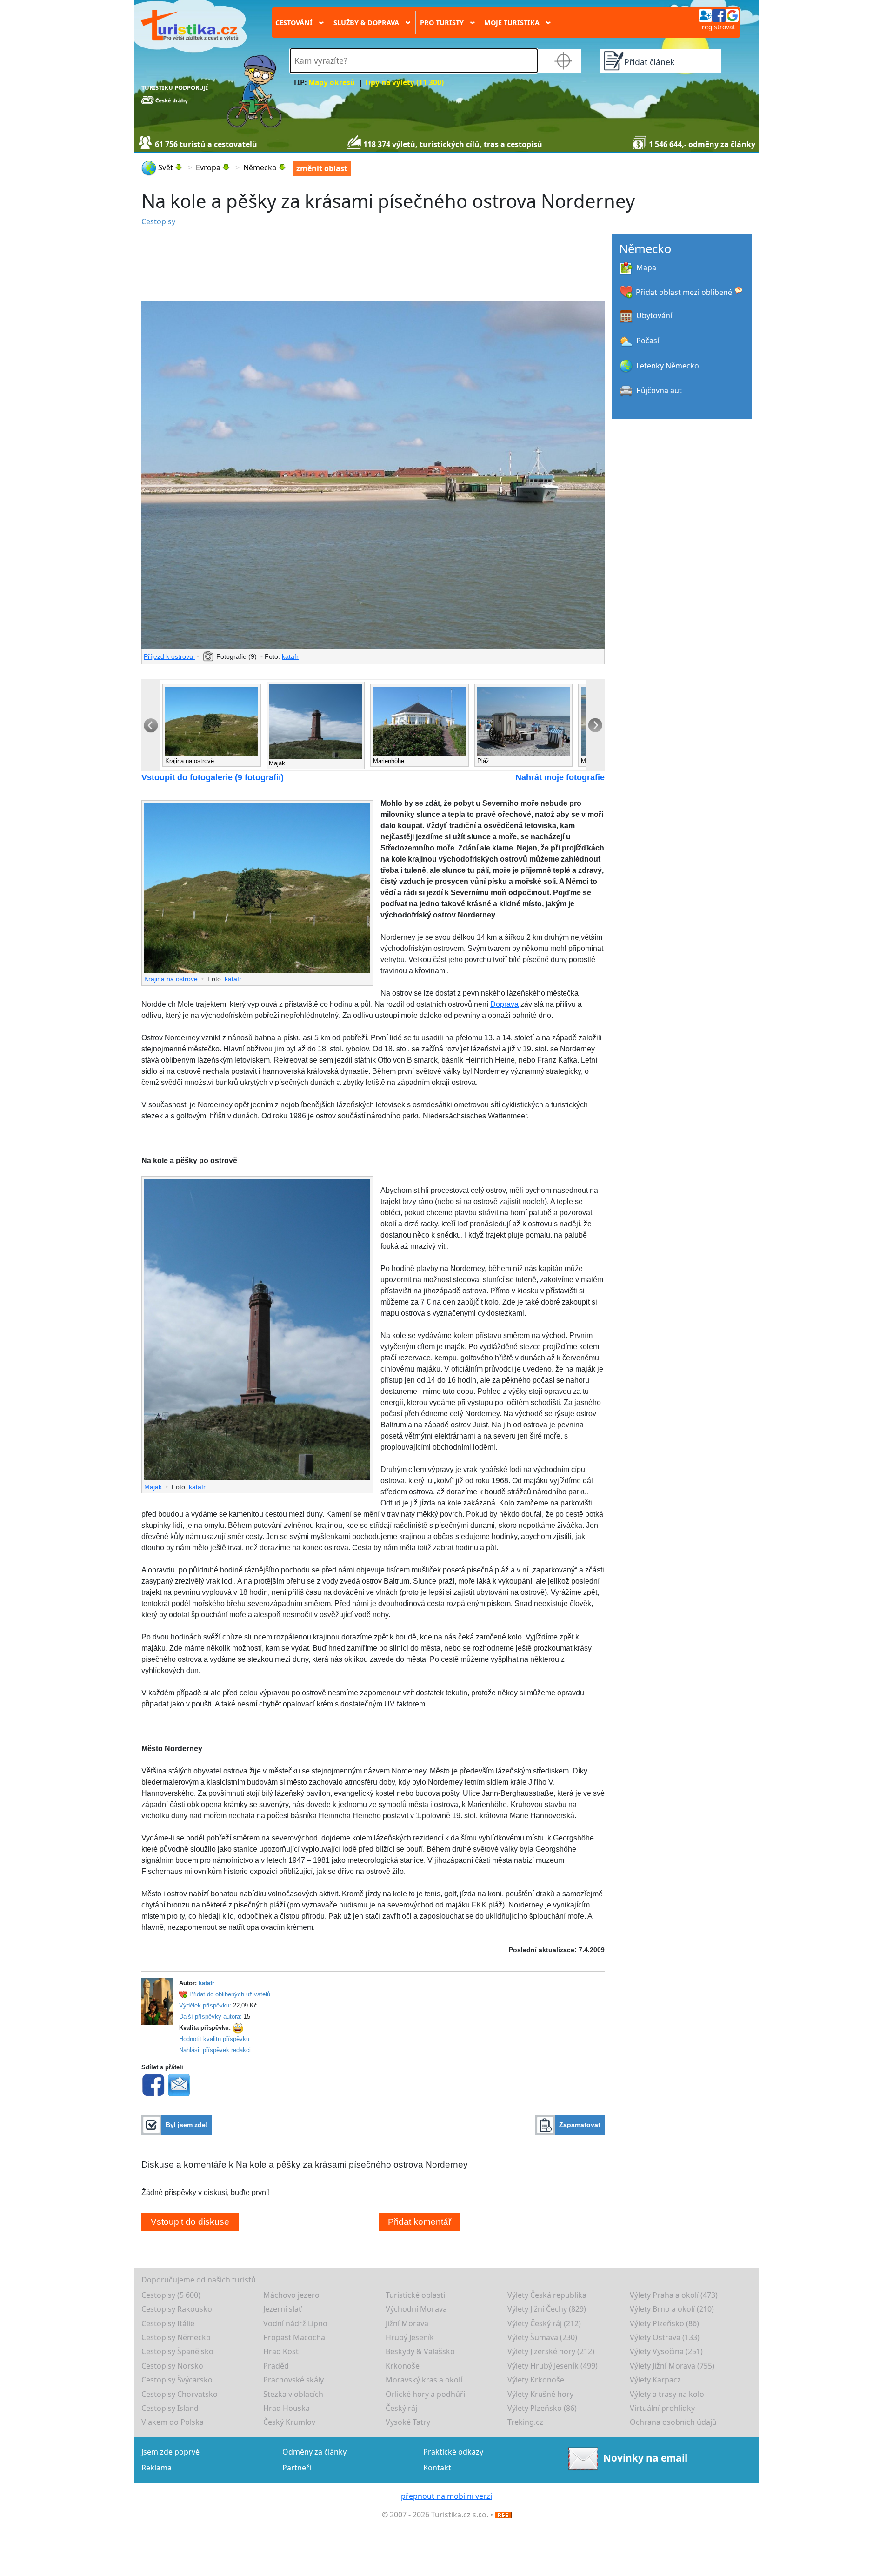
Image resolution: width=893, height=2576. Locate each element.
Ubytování (654, 315)
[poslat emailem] (179, 2084)
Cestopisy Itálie (168, 2323)
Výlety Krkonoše (536, 2380)
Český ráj (401, 2408)
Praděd (276, 2366)
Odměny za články (314, 2452)
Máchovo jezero (291, 2295)
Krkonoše (403, 2366)
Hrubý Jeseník (410, 2337)
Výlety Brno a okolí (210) (672, 2309)
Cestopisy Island (170, 2408)
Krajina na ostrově (172, 979)
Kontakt (437, 2468)
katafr (290, 656)
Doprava (504, 1004)
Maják (154, 1487)
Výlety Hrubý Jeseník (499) (553, 2366)
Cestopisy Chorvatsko (180, 2394)
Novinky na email (645, 2457)
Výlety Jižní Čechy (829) (547, 2309)
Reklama (157, 2468)
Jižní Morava (407, 2323)
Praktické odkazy (453, 2452)
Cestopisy (158, 221)
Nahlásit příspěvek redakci (215, 2050)
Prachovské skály (293, 2380)
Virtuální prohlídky (662, 2408)
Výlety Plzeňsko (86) (664, 2323)
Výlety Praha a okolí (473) (674, 2295)
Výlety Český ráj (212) (544, 2323)
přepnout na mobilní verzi (446, 2496)
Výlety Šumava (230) (542, 2337)
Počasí (648, 341)
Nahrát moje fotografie (560, 777)
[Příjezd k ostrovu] (373, 475)
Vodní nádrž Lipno (295, 2323)
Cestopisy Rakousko (177, 2309)
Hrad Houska (287, 2408)
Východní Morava (416, 2309)
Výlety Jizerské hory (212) (551, 2351)
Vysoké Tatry (408, 2422)
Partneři (297, 2468)
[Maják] (257, 1330)
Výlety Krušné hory (540, 2394)
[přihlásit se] (719, 15)
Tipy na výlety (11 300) (404, 83)
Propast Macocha (294, 2337)
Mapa (646, 268)
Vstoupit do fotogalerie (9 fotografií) (213, 777)
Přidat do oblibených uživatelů (230, 1994)
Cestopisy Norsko (172, 2366)
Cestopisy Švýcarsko (177, 2380)
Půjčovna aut (659, 390)
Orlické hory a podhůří (425, 2394)
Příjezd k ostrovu (169, 656)
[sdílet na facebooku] (153, 2084)
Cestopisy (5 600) (171, 2295)
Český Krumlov (289, 2422)
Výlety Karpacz (655, 2380)
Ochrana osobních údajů (673, 2422)
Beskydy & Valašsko (420, 2351)
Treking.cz (525, 2422)
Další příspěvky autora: (210, 2017)
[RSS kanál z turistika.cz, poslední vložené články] (503, 2515)
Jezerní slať (282, 2309)
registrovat (719, 27)
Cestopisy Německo (176, 2337)
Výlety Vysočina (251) (666, 2351)
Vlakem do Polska (173, 2422)
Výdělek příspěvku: (205, 2005)
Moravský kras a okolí (424, 2380)
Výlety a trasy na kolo (667, 2394)
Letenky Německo (668, 366)
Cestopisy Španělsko (177, 2351)
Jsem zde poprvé (170, 2452)
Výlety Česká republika (547, 2295)
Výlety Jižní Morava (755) (672, 2366)
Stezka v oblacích (293, 2394)
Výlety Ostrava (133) (665, 2337)
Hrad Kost (281, 2351)
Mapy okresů (332, 83)
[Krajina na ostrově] (257, 888)
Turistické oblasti (415, 2295)
